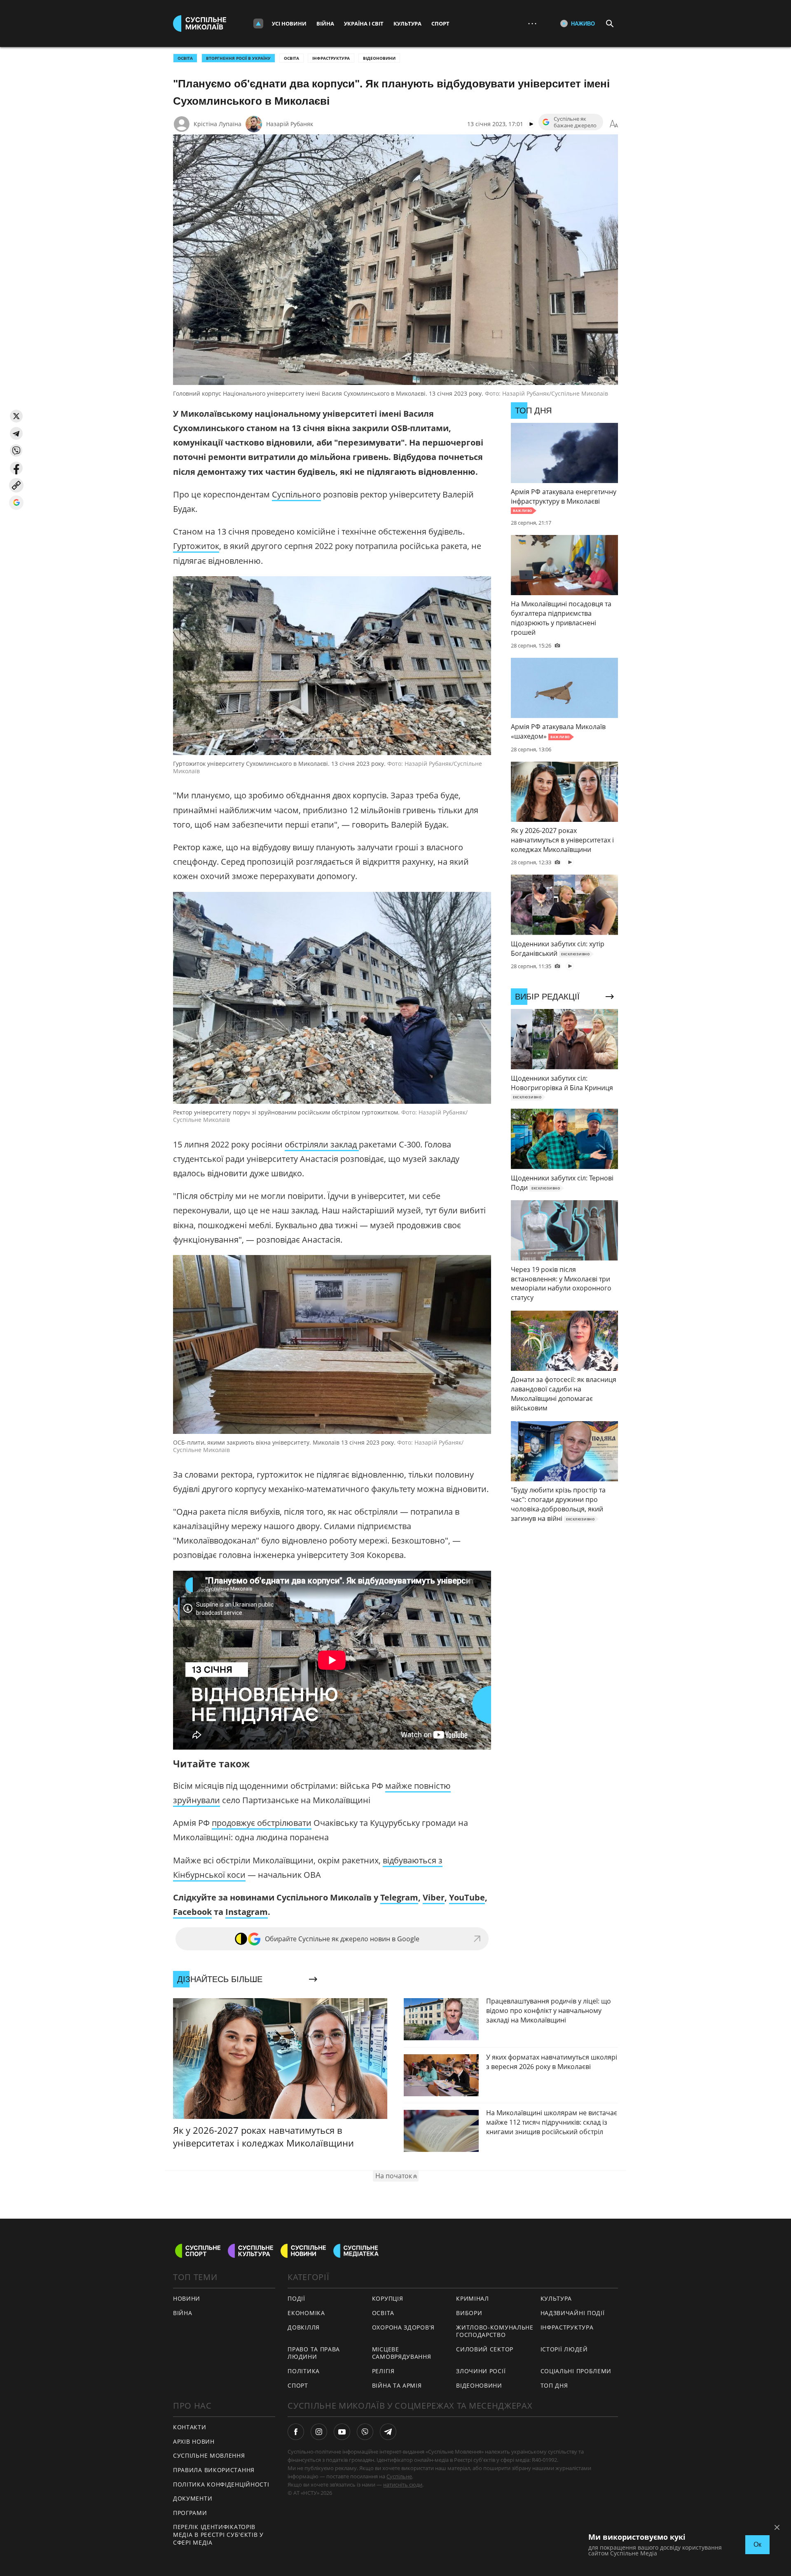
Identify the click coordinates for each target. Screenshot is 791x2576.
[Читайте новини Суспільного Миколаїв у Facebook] (296, 2432)
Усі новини (289, 23)
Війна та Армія (397, 2385)
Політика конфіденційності (221, 2484)
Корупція (388, 2298)
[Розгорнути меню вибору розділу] (258, 23)
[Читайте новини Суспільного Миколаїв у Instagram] (319, 2432)
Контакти (190, 2427)
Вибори (469, 2313)
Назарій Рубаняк (290, 124)
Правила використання (214, 2470)
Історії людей (564, 2349)
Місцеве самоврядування (402, 2353)
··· (532, 23)
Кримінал (473, 2298)
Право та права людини (314, 2353)
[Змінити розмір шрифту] (614, 124)
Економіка (306, 2313)
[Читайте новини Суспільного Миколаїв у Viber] (365, 2432)
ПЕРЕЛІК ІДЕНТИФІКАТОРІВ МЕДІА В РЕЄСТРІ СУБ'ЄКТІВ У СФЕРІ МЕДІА (218, 2534)
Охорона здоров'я (403, 2327)
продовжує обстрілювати (262, 1823)
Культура (407, 23)
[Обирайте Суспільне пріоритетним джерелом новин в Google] (16, 503)
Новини (187, 2298)
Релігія (383, 2371)
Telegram (399, 1897)
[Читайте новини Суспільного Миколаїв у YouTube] (342, 2432)
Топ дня (554, 2385)
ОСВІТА (185, 58)
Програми (190, 2513)
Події (296, 2298)
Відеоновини (379, 58)
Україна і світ (364, 23)
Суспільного (296, 494)
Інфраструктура (331, 58)
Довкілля (304, 2327)
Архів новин (194, 2441)
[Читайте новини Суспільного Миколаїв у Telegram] (388, 2432)
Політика (304, 2371)
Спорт (440, 23)
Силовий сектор (485, 2349)
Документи (193, 2498)
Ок (757, 2544)
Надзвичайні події (573, 2313)
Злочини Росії (481, 2371)
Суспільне (399, 2476)
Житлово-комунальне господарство (495, 2331)
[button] (16, 416)
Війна (325, 23)
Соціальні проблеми (576, 2371)
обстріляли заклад (322, 1144)
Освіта (291, 58)
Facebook (192, 1912)
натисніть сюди (403, 2485)
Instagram (247, 1912)
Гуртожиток (196, 546)
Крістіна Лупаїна (218, 124)
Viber (434, 1897)
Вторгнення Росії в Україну (238, 58)
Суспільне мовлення (209, 2455)
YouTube (467, 1897)
